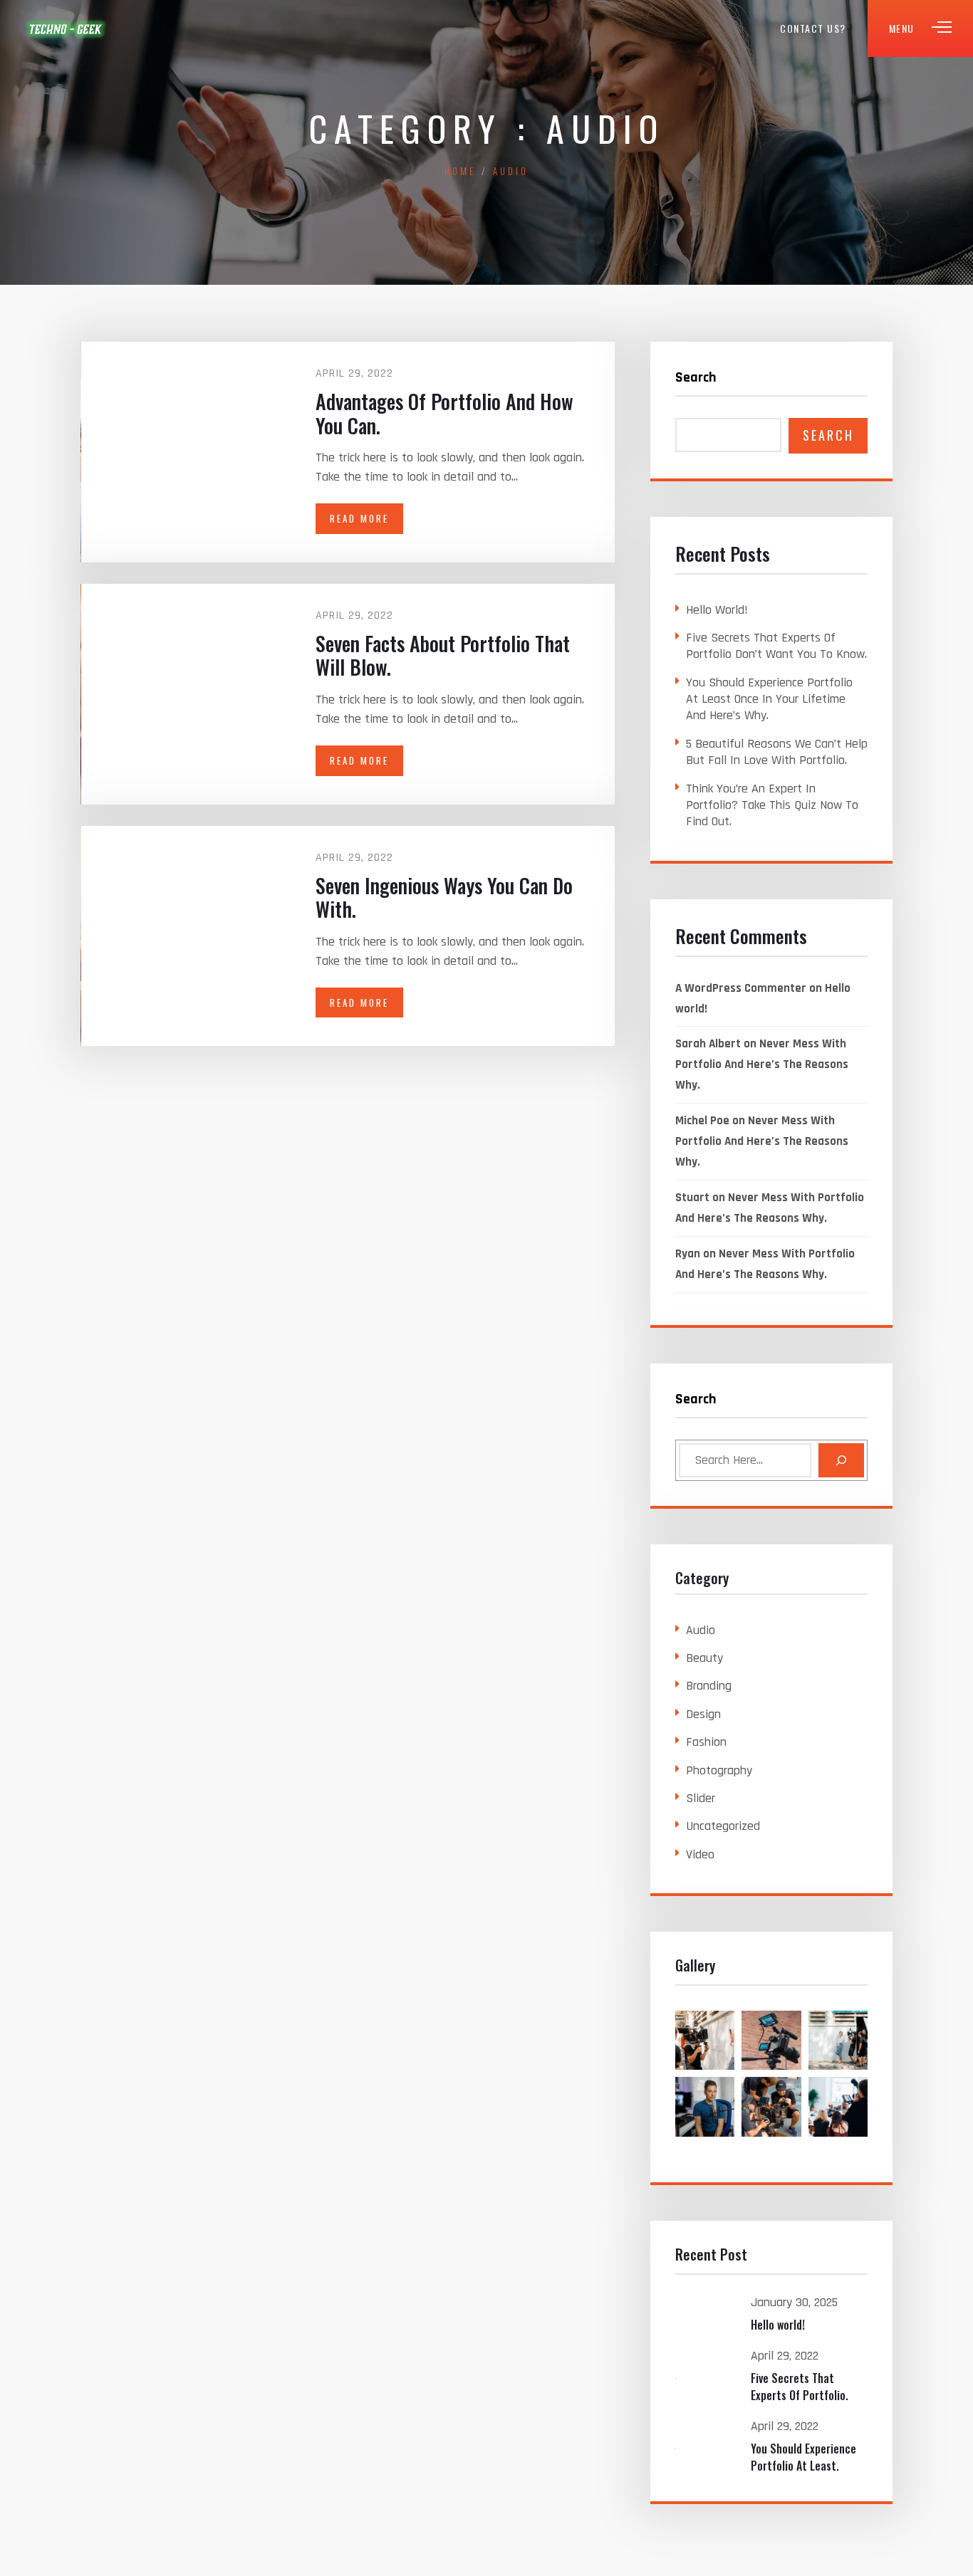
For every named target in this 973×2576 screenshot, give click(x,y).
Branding (709, 1686)
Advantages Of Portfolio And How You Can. (444, 413)
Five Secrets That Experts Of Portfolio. (800, 2387)
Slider (701, 1798)
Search (696, 377)
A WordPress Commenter (741, 988)
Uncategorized (723, 1826)
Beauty (704, 1658)
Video (700, 1854)
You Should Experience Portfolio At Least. (803, 2457)
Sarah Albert (708, 1044)
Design (703, 1714)
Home (460, 171)
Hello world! (717, 610)
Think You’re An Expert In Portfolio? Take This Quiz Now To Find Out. (772, 805)
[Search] (841, 1460)
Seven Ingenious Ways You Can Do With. (444, 897)
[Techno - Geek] (66, 28)
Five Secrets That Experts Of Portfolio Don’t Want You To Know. (776, 646)
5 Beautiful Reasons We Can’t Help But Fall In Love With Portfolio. (777, 752)
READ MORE (359, 518)
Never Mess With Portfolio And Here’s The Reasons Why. (762, 1064)
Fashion (706, 1742)
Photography (719, 1770)
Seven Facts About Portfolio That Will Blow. (443, 655)
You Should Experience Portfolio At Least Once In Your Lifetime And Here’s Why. (769, 699)
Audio (701, 1630)
